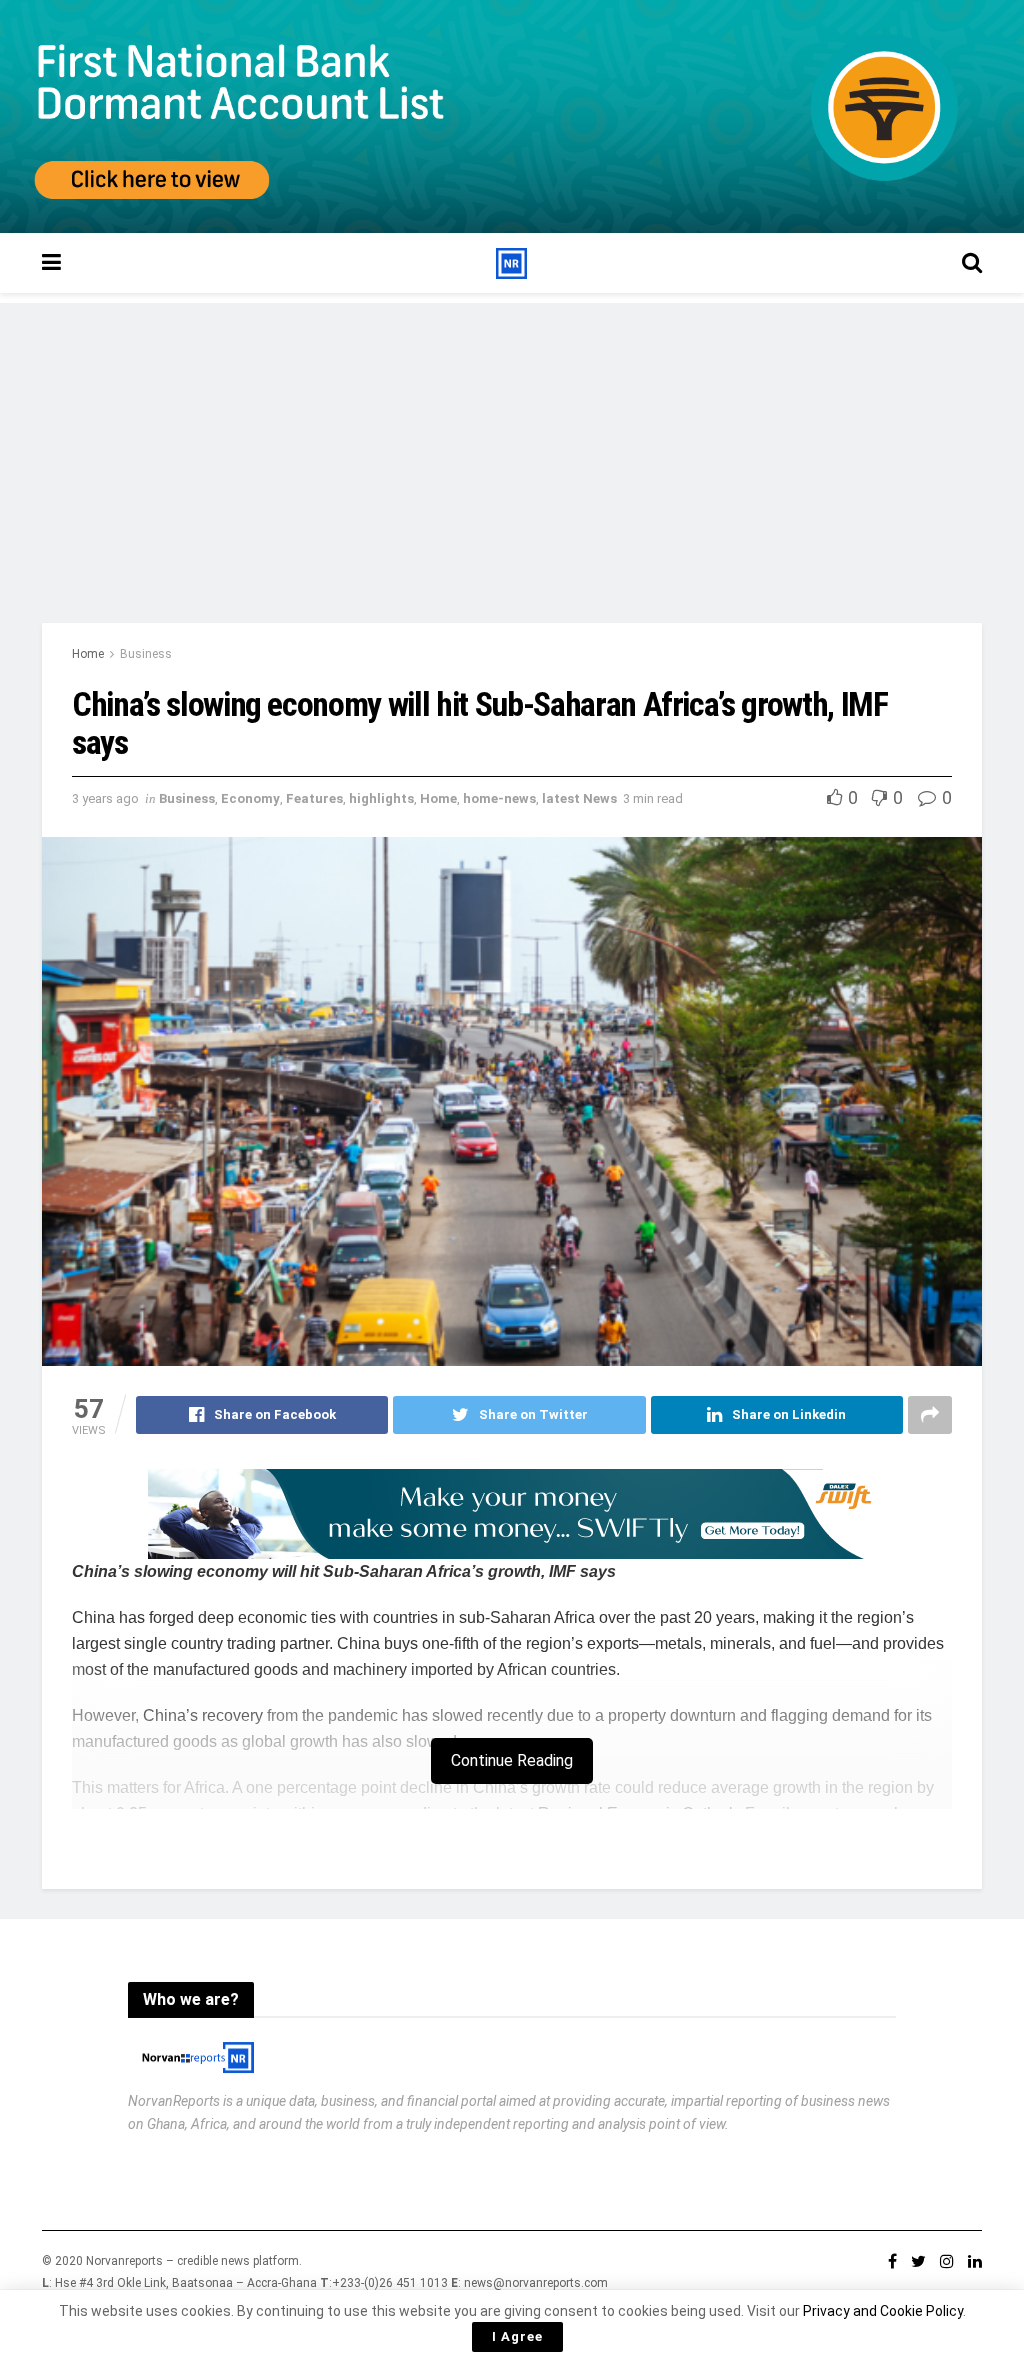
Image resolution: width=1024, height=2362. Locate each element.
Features (314, 798)
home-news (499, 798)
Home (88, 654)
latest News (579, 798)
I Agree (517, 2336)
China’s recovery (203, 1715)
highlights (381, 798)
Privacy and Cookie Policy (883, 2311)
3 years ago (105, 798)
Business (146, 654)
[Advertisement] (512, 443)
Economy (250, 798)
